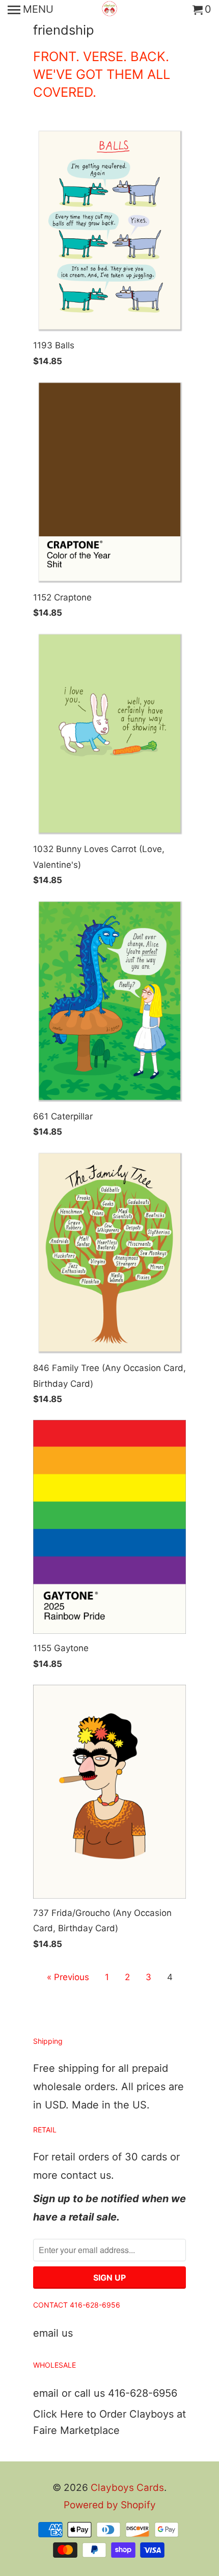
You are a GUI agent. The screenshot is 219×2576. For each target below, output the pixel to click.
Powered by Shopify (110, 2505)
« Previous (68, 1977)
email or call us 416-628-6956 (105, 2393)
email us (53, 2333)
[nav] (31, 10)
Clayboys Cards (127, 2488)
